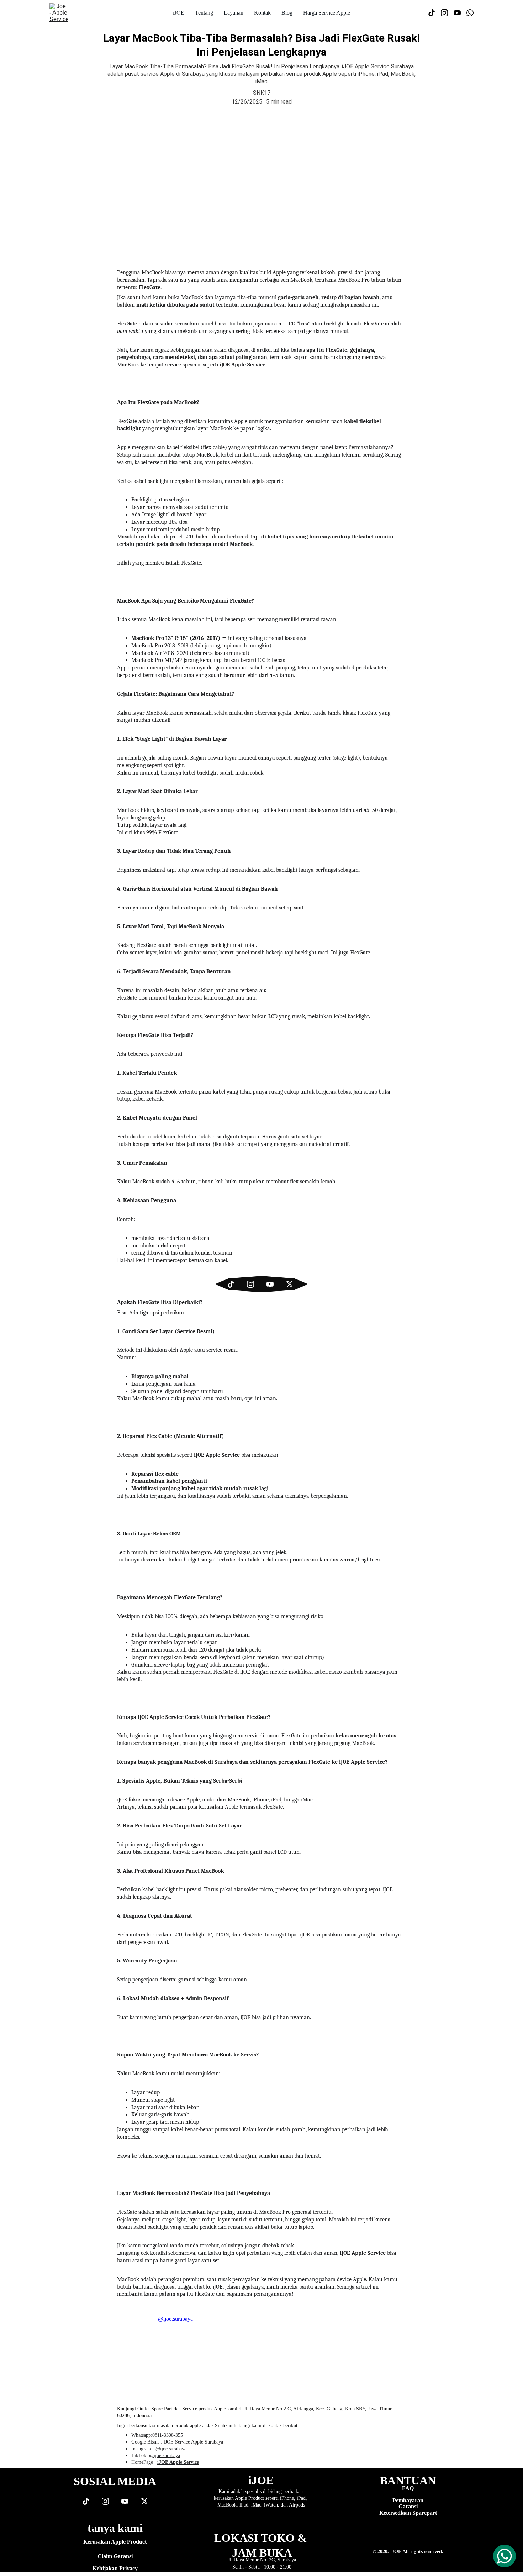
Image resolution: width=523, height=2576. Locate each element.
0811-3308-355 (168, 2435)
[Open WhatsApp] (504, 2556)
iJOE (179, 13)
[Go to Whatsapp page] (470, 13)
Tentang (204, 13)
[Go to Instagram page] (447, 13)
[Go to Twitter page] (290, 1284)
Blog (287, 13)
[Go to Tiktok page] (434, 13)
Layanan (234, 13)
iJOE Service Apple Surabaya (193, 2442)
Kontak (262, 13)
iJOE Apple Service (178, 2462)
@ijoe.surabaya (171, 2449)
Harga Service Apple (327, 13)
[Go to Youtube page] (460, 13)
